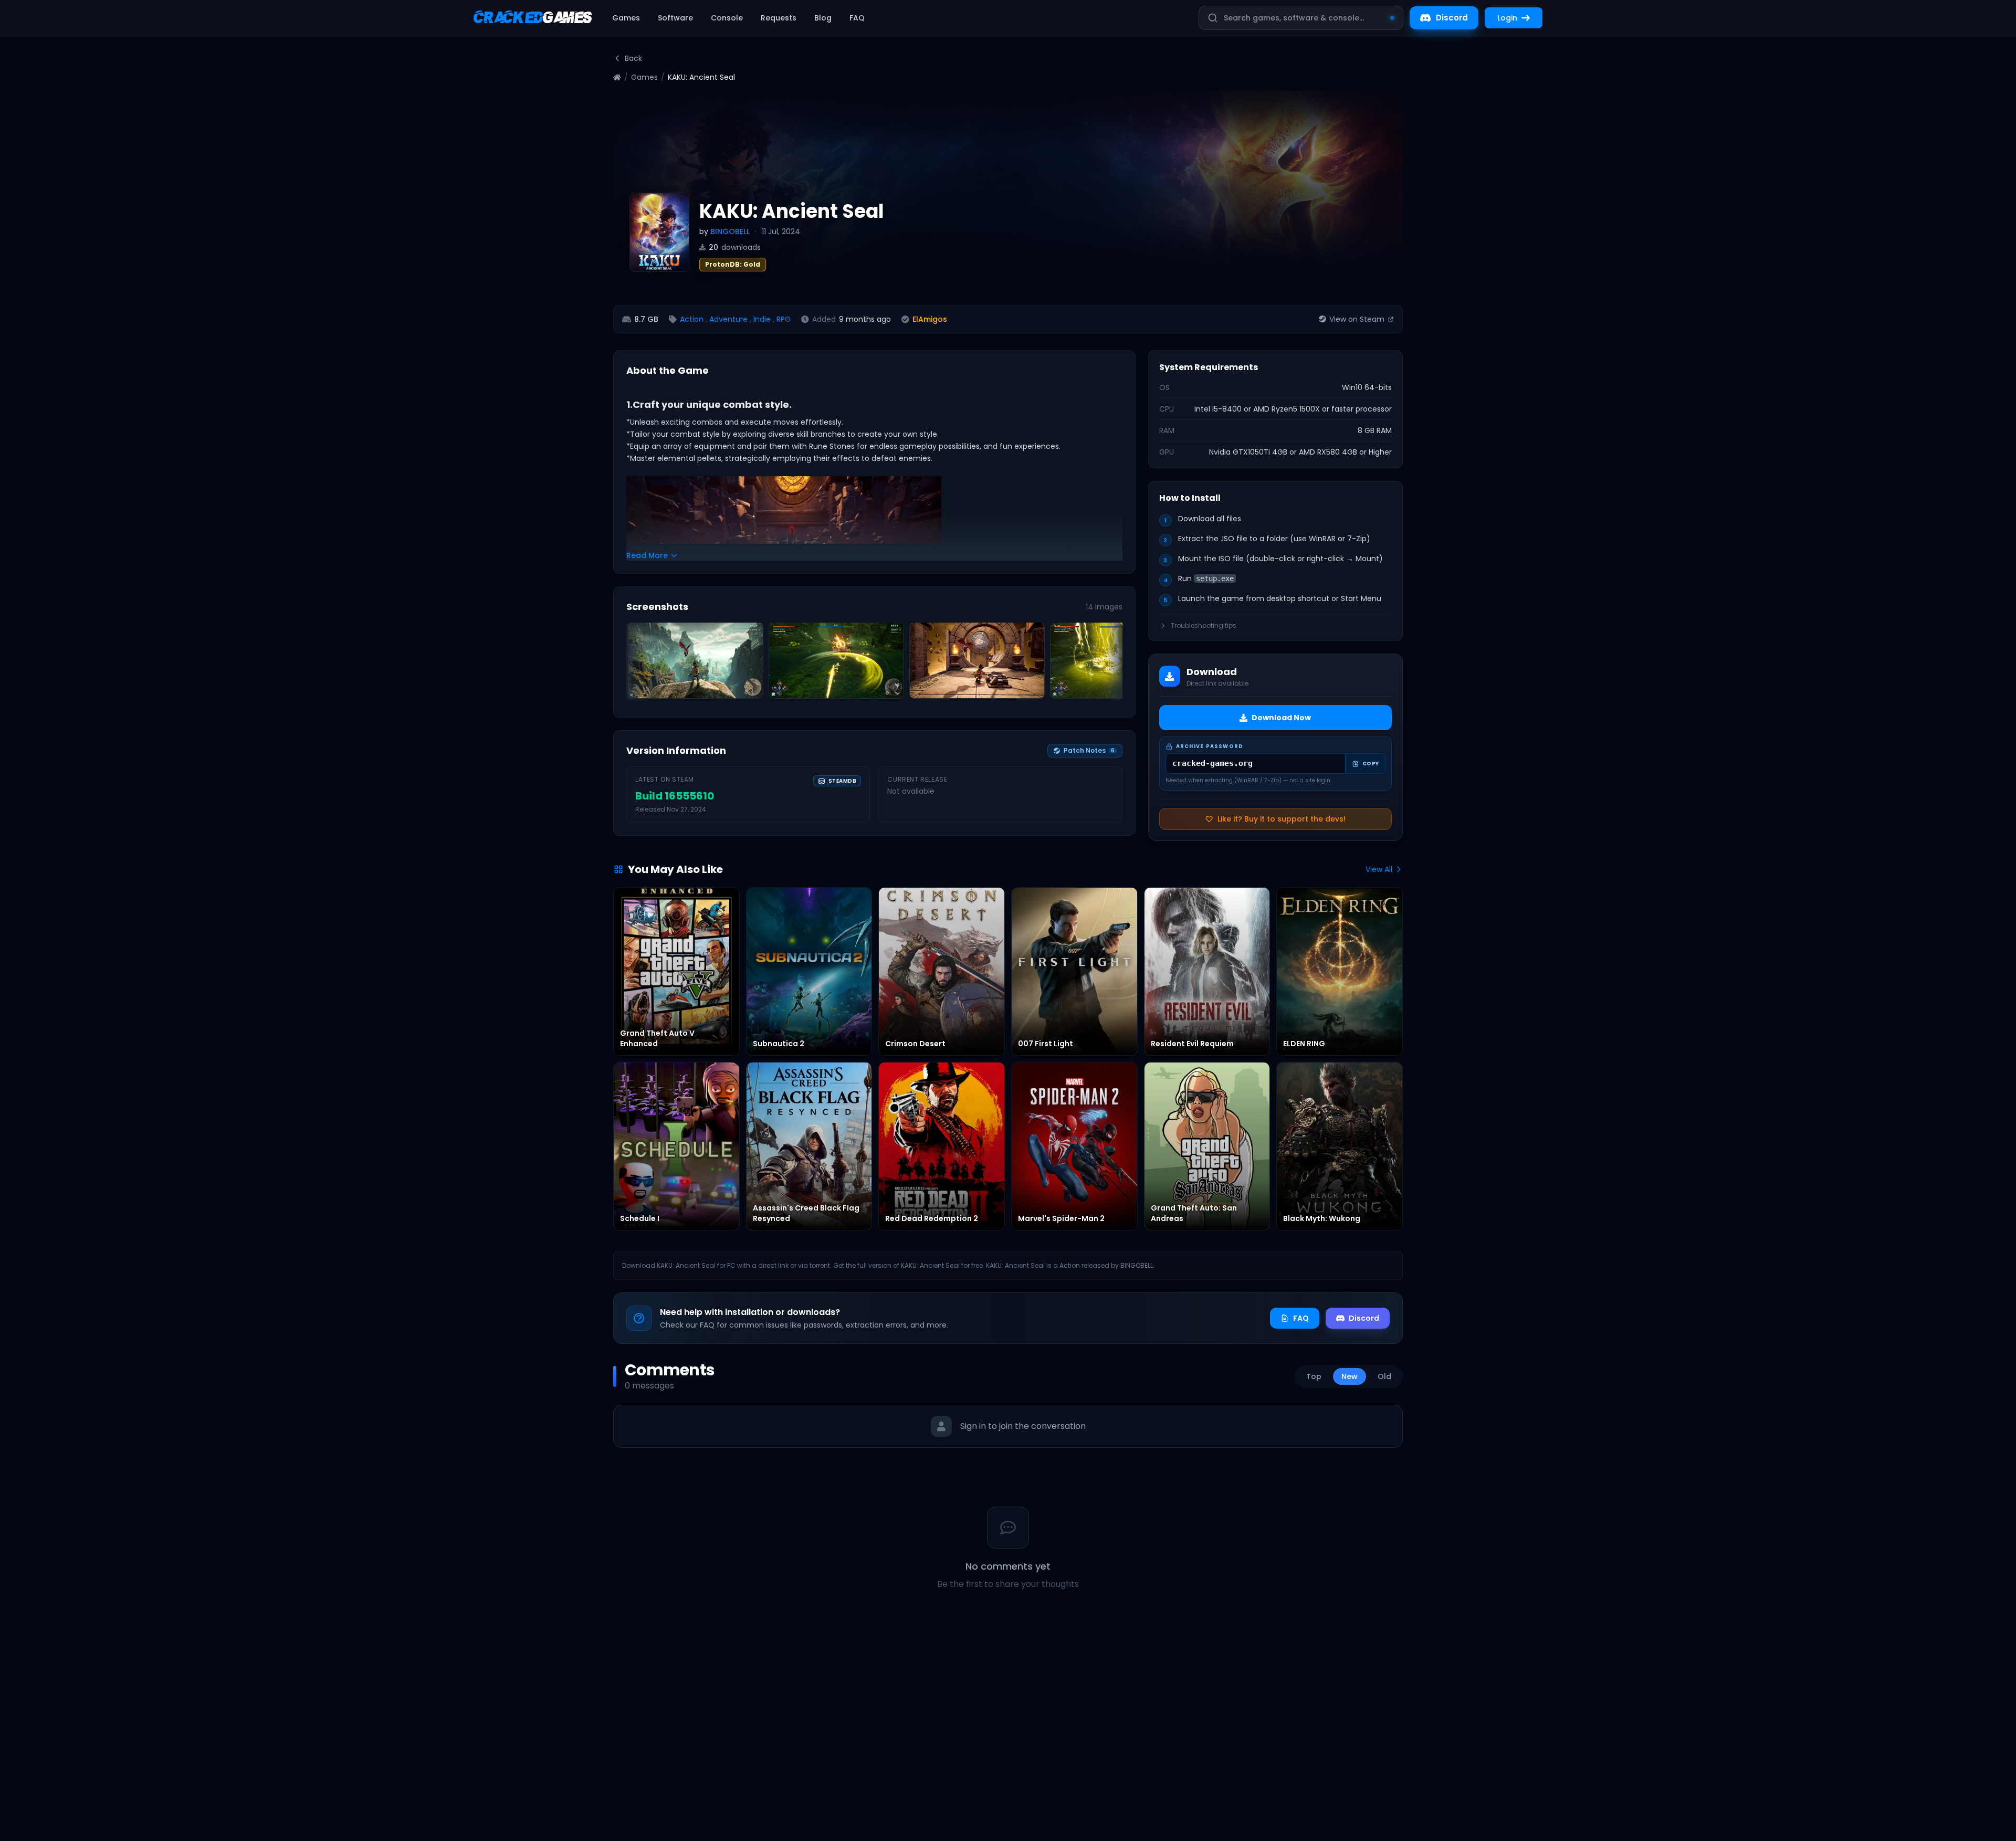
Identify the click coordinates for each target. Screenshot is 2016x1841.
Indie (762, 319)
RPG (784, 319)
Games (626, 18)
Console (727, 18)
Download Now (1281, 718)
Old (1384, 1376)
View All (1379, 869)
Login (1507, 18)
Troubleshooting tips (1204, 626)
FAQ (857, 18)
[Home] (617, 77)
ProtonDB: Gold (733, 264)
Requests (779, 18)
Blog (823, 18)
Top (1314, 1376)
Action (692, 319)
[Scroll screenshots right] (1111, 664)
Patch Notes (1089, 750)
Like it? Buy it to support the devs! (1282, 819)
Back (633, 58)
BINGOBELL (730, 232)
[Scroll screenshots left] (638, 664)
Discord (1452, 18)
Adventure (728, 319)
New (1350, 1376)
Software (675, 18)
